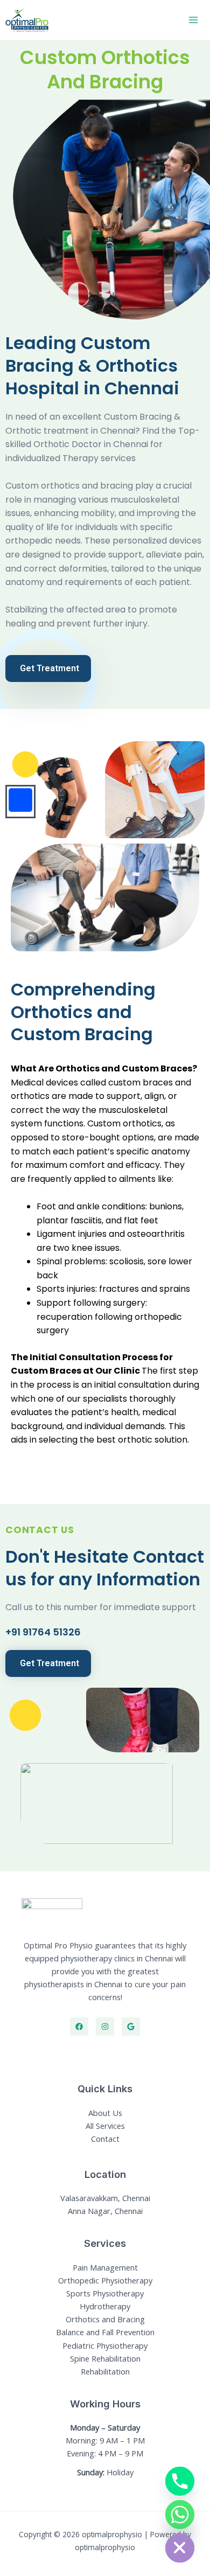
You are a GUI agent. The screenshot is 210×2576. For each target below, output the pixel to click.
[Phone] (180, 2481)
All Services (105, 2126)
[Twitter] (131, 2027)
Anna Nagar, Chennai (105, 2211)
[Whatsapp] (180, 2515)
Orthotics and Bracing (105, 2319)
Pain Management (105, 2267)
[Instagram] (105, 2027)
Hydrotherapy (105, 2306)
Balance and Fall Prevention (105, 2332)
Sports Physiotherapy (105, 2293)
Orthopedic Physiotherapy (105, 2280)
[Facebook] (79, 2027)
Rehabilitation (105, 2371)
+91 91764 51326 (43, 1632)
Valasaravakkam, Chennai (105, 2198)
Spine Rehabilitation (105, 2358)
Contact (105, 2139)
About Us (105, 2113)
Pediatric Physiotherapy (105, 2345)
